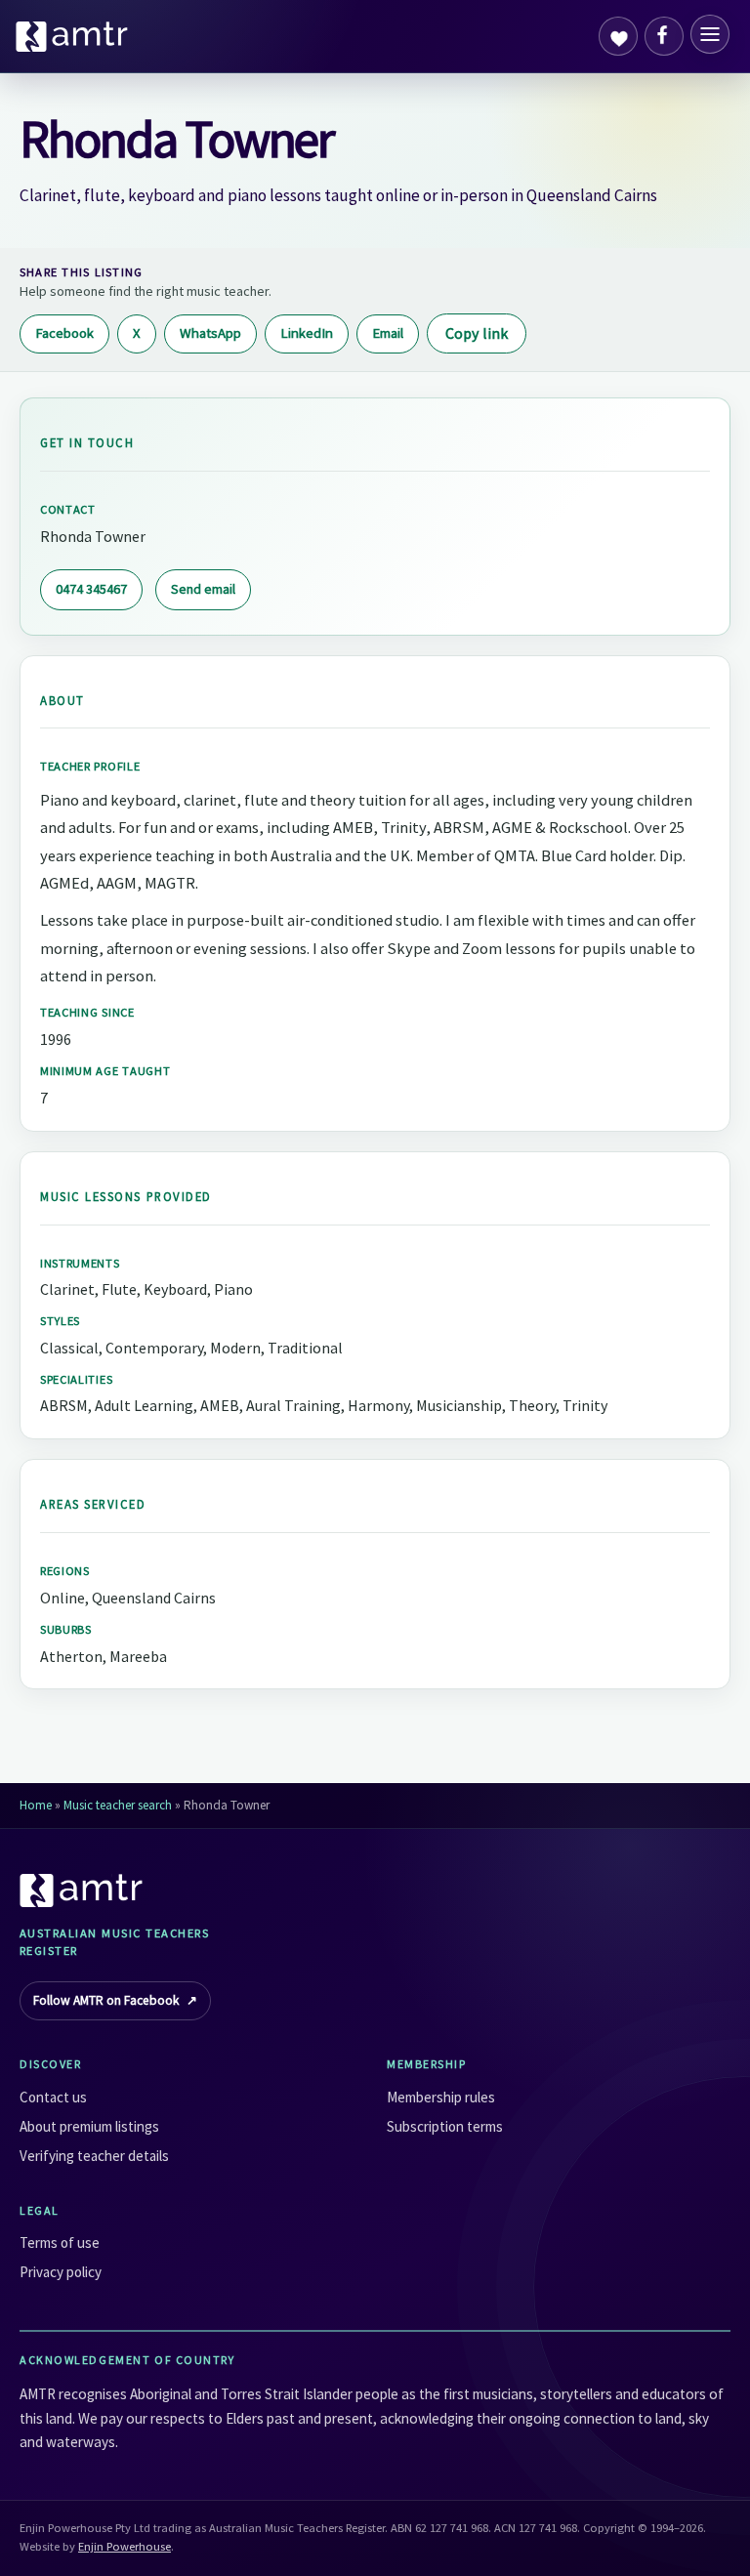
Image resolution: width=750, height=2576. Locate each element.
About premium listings (89, 2126)
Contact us (53, 2097)
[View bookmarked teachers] (618, 36)
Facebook (64, 333)
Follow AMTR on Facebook (115, 2000)
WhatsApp (210, 333)
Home (36, 1805)
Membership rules (441, 2097)
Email (388, 333)
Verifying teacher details (94, 2156)
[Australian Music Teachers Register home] (72, 37)
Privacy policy (61, 2272)
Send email (203, 589)
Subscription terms (445, 2126)
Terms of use (60, 2243)
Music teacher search (118, 1805)
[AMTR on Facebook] (664, 36)
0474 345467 (91, 589)
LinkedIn (307, 333)
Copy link (477, 333)
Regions (65, 1571)
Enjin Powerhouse (125, 2546)
